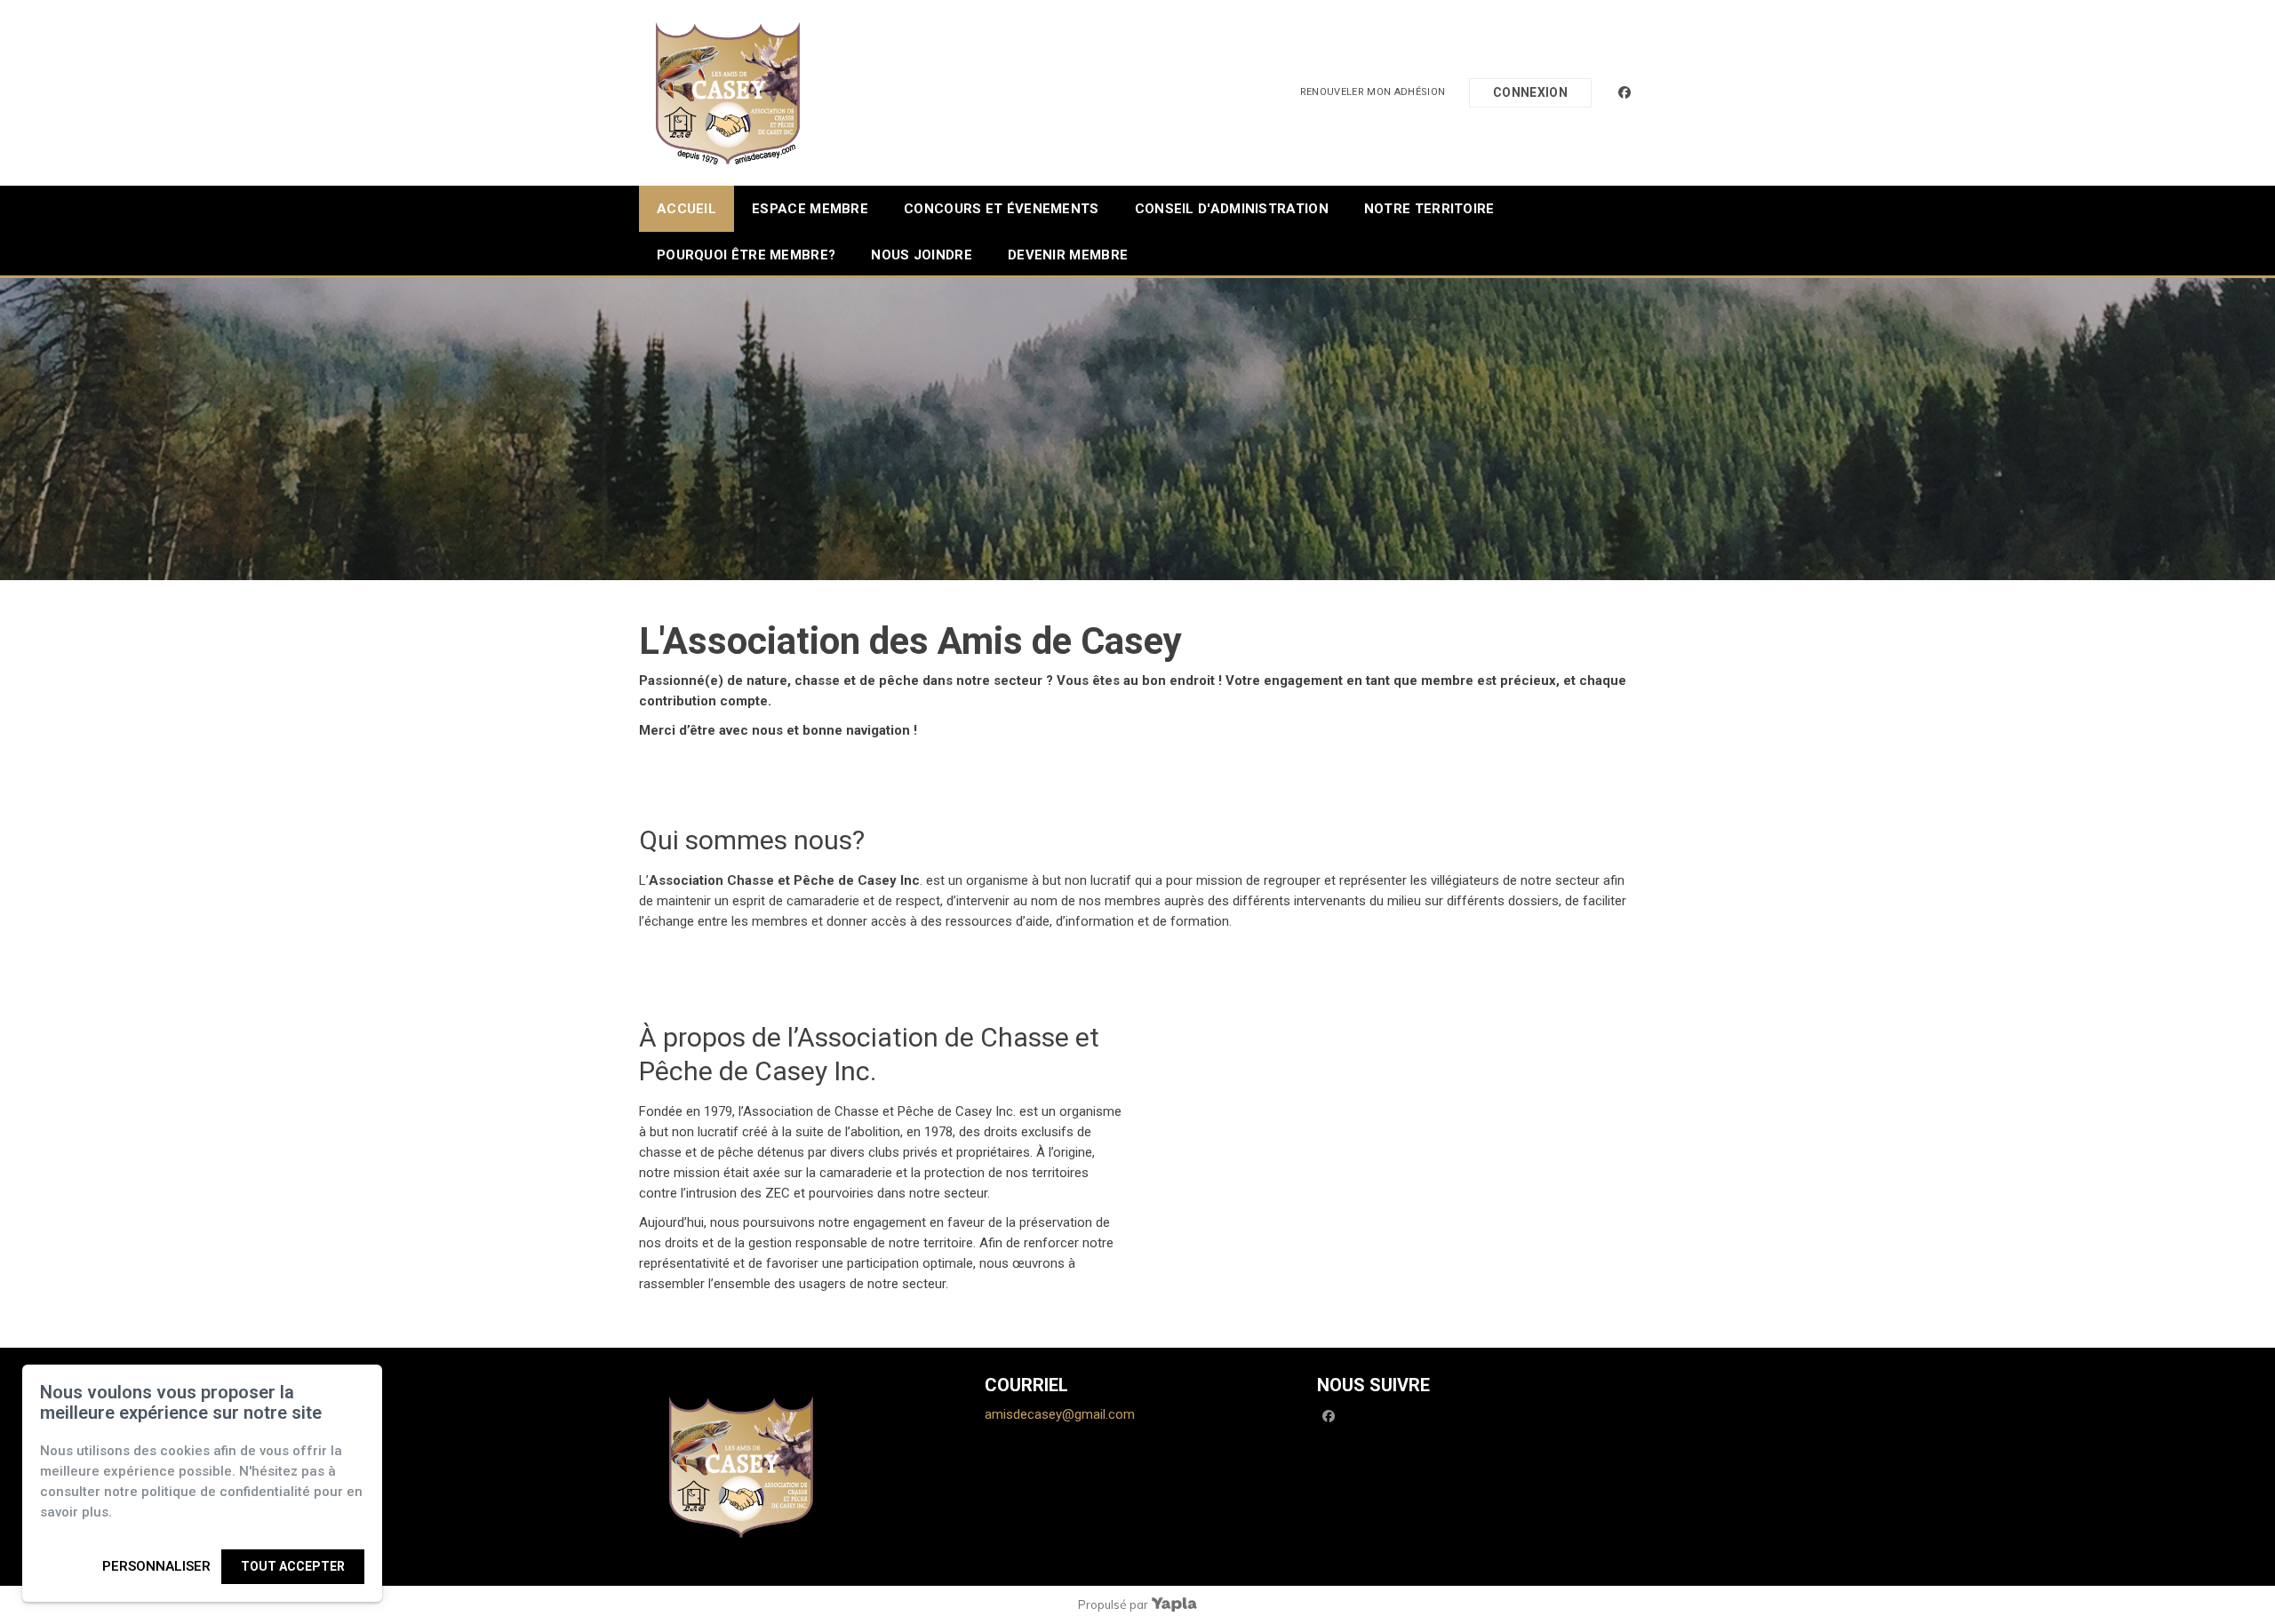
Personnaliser (156, 1566)
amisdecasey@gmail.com (1060, 1414)
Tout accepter (293, 1566)
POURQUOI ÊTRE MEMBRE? (746, 255)
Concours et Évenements (1002, 209)
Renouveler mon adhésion (1373, 92)
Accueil (686, 209)
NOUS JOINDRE (922, 255)
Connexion (1530, 92)
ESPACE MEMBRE (810, 209)
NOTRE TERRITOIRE (1429, 209)
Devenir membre (1068, 255)
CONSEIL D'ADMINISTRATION (1232, 209)
